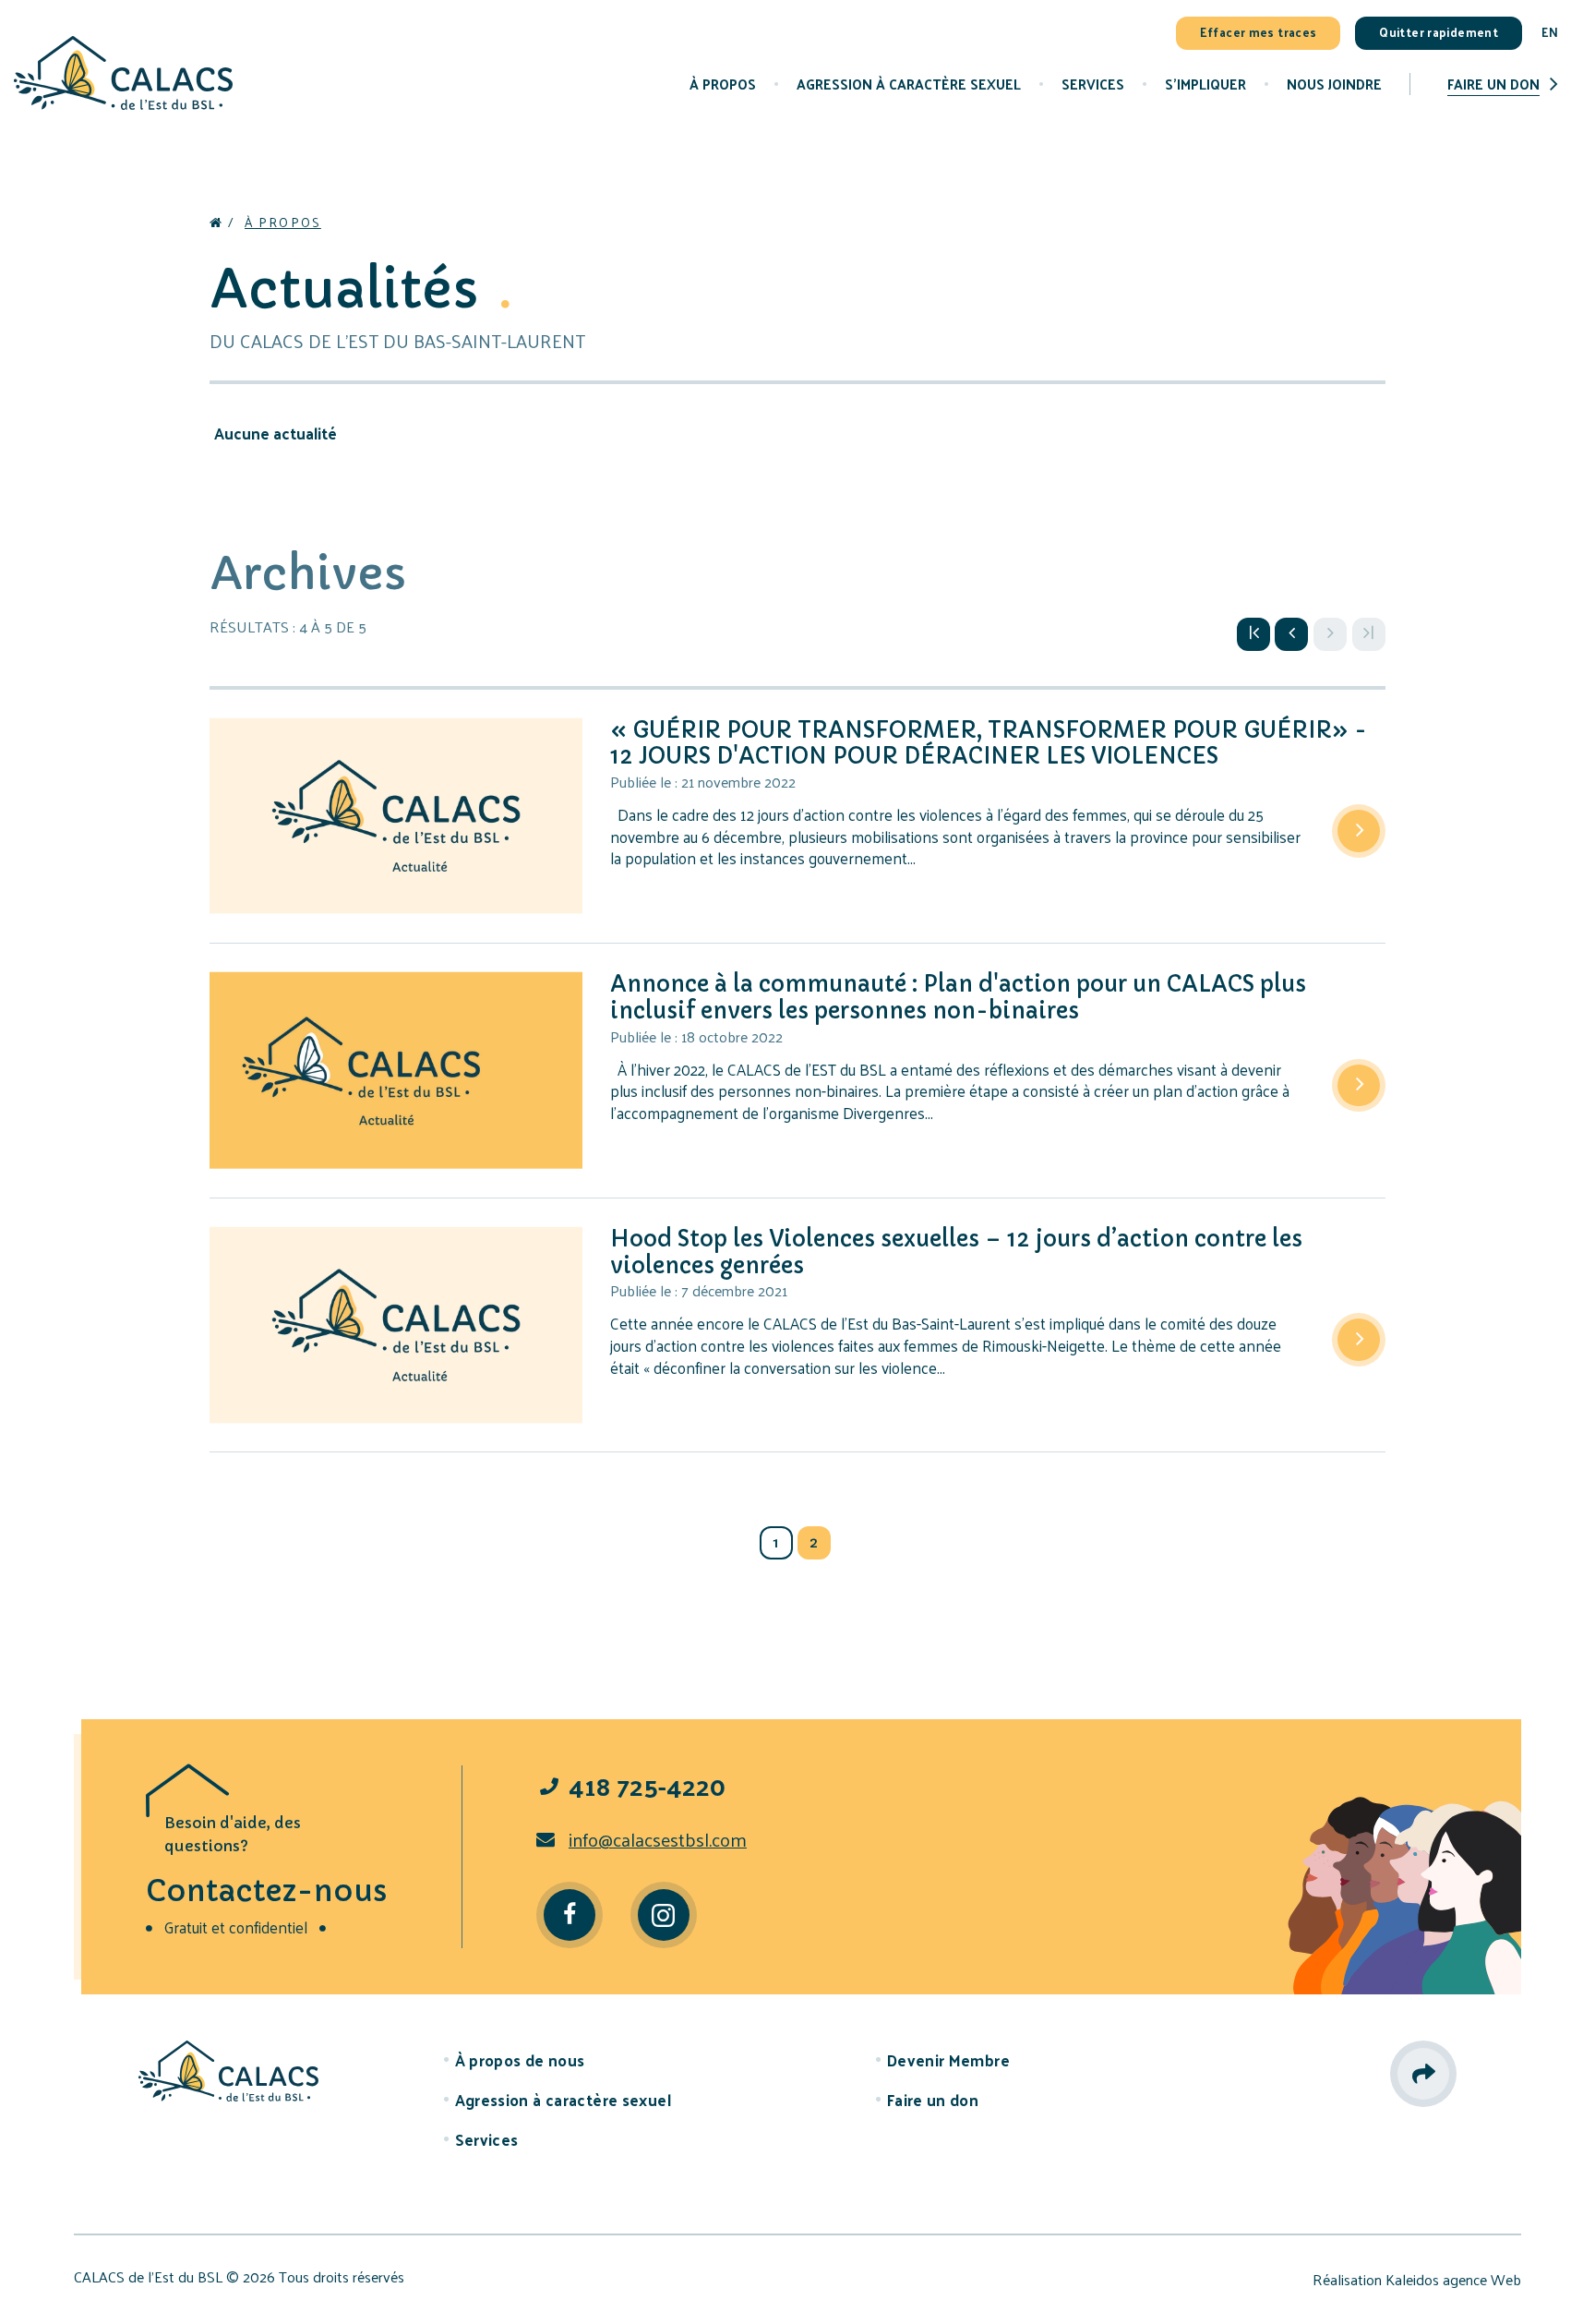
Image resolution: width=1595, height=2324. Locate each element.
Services (487, 2139)
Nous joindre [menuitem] (1334, 84)
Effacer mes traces (1259, 32)
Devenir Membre (948, 2060)
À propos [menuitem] (723, 84)
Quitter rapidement (1439, 32)
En (1550, 32)
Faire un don (1493, 84)
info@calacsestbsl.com (658, 1839)
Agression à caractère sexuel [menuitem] (909, 84)
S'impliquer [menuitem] (1205, 84)
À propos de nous (520, 2060)
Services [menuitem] (1093, 84)
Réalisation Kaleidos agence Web (1417, 2280)
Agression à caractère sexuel (563, 2100)
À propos (283, 222)
